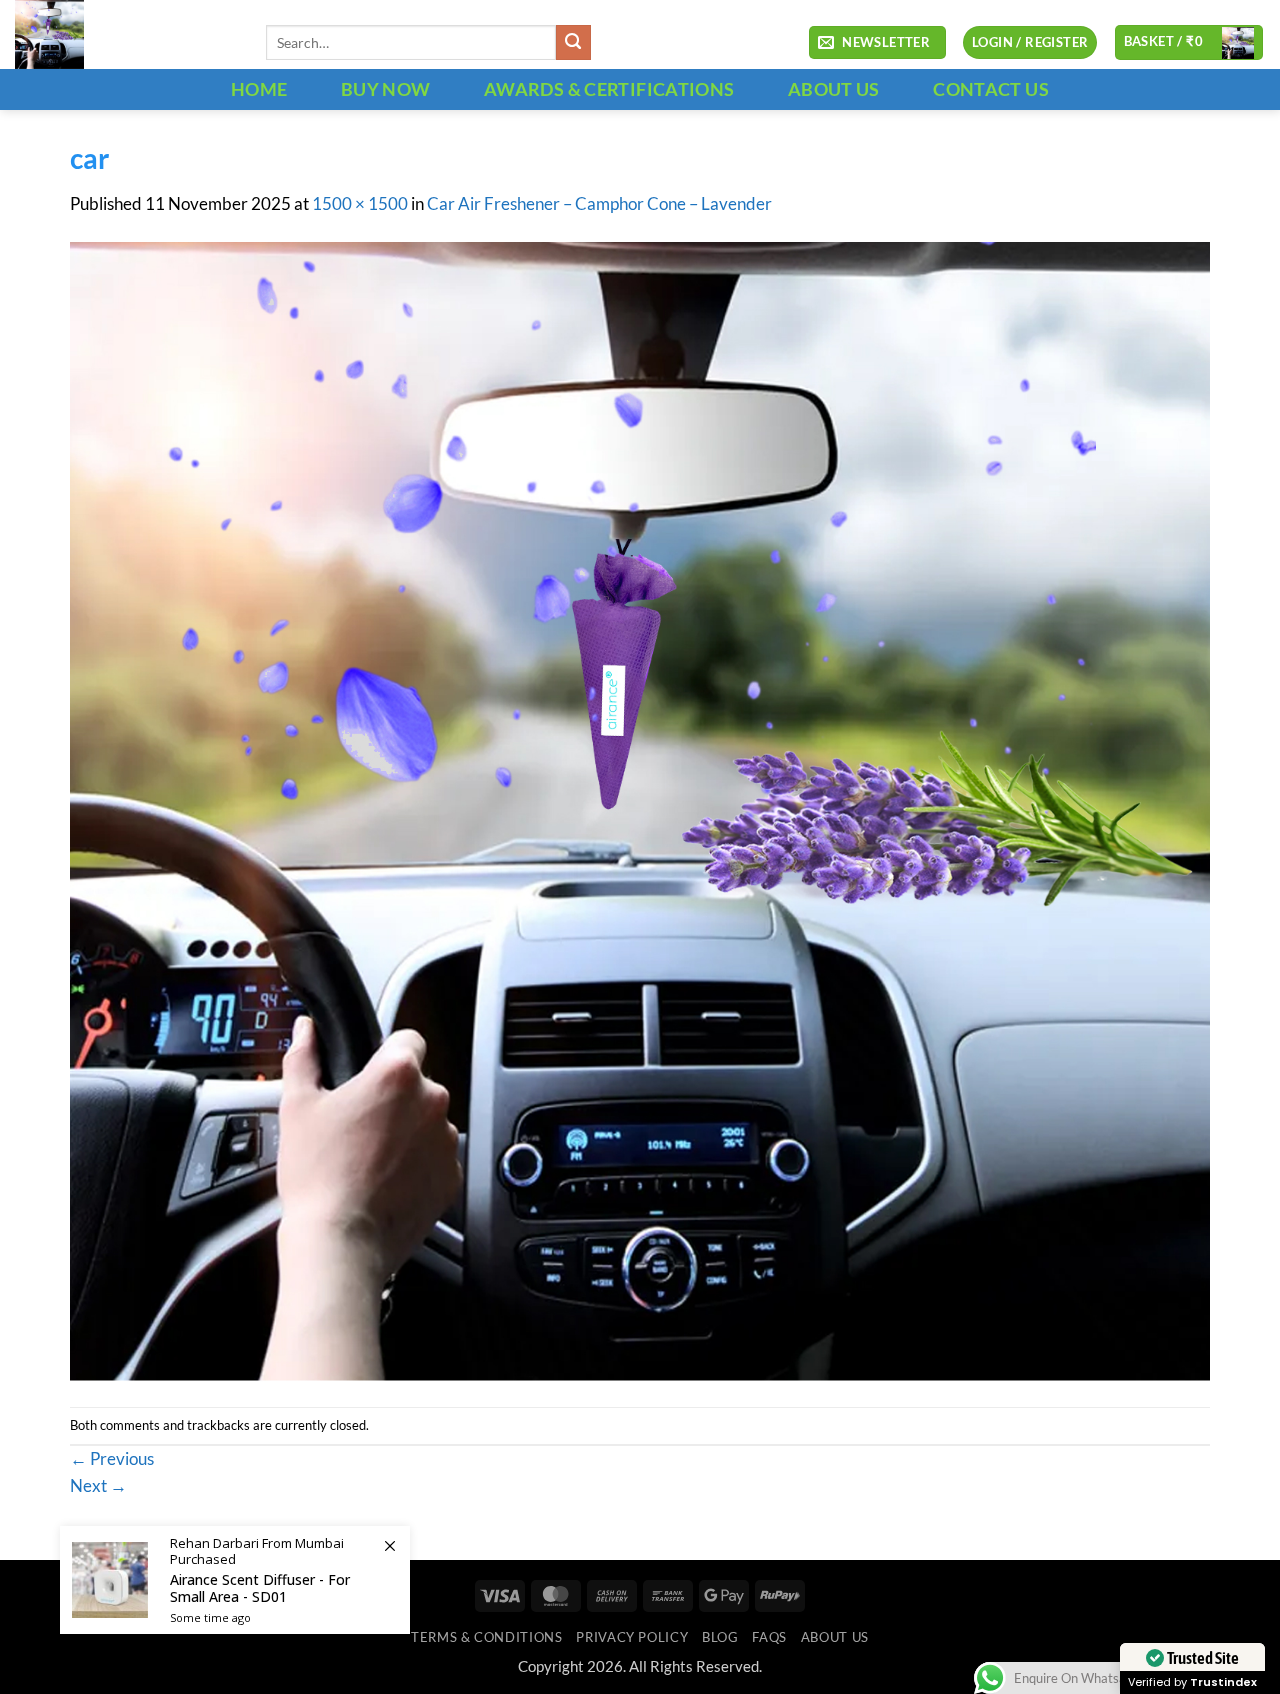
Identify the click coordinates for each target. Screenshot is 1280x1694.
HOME (259, 89)
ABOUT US (834, 89)
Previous (112, 1459)
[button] (877, 43)
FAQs (769, 1637)
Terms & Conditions (486, 1637)
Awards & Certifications (609, 89)
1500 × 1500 (360, 204)
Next (98, 1486)
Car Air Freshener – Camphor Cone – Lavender (599, 204)
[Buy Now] (235, 1580)
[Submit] (573, 42)
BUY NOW (386, 89)
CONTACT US (991, 89)
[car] (640, 811)
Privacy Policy (632, 1637)
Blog (720, 1637)
